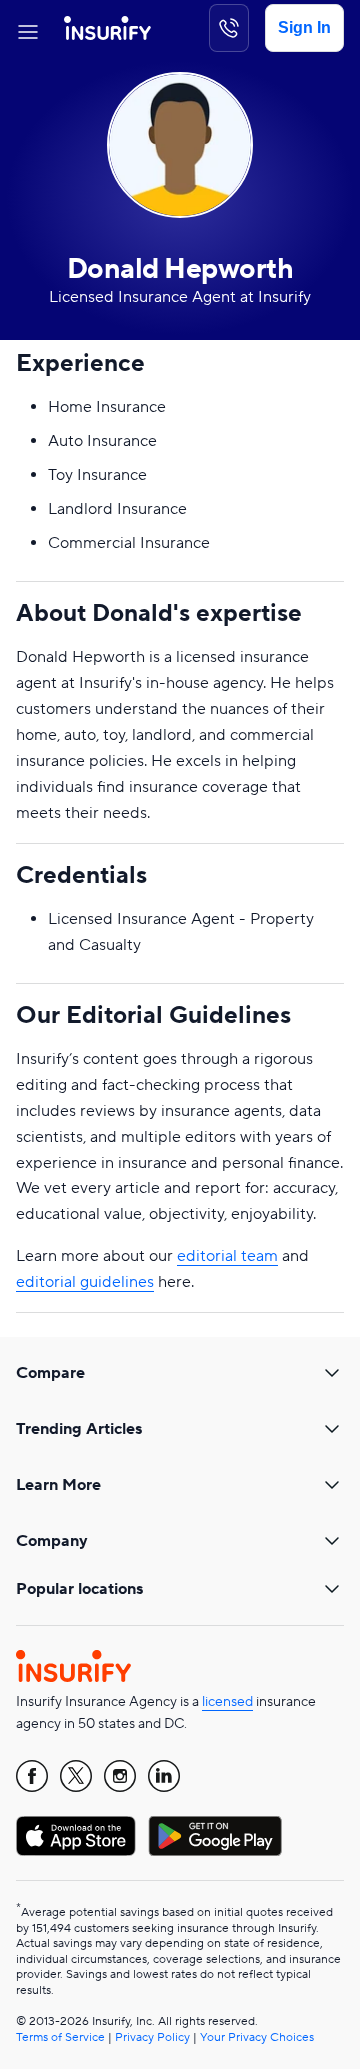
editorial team (227, 1256)
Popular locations (79, 1589)
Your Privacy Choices (257, 2037)
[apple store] (76, 1836)
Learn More (58, 1485)
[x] (76, 1776)
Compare (50, 1373)
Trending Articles (79, 1429)
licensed (227, 1702)
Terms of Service (60, 2037)
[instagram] (120, 1776)
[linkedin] (164, 1776)
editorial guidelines (85, 1282)
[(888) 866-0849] (229, 28)
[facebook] (32, 1776)
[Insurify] (107, 28)
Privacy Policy (152, 2037)
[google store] (215, 1836)
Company (52, 1541)
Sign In (304, 27)
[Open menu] (28, 28)
